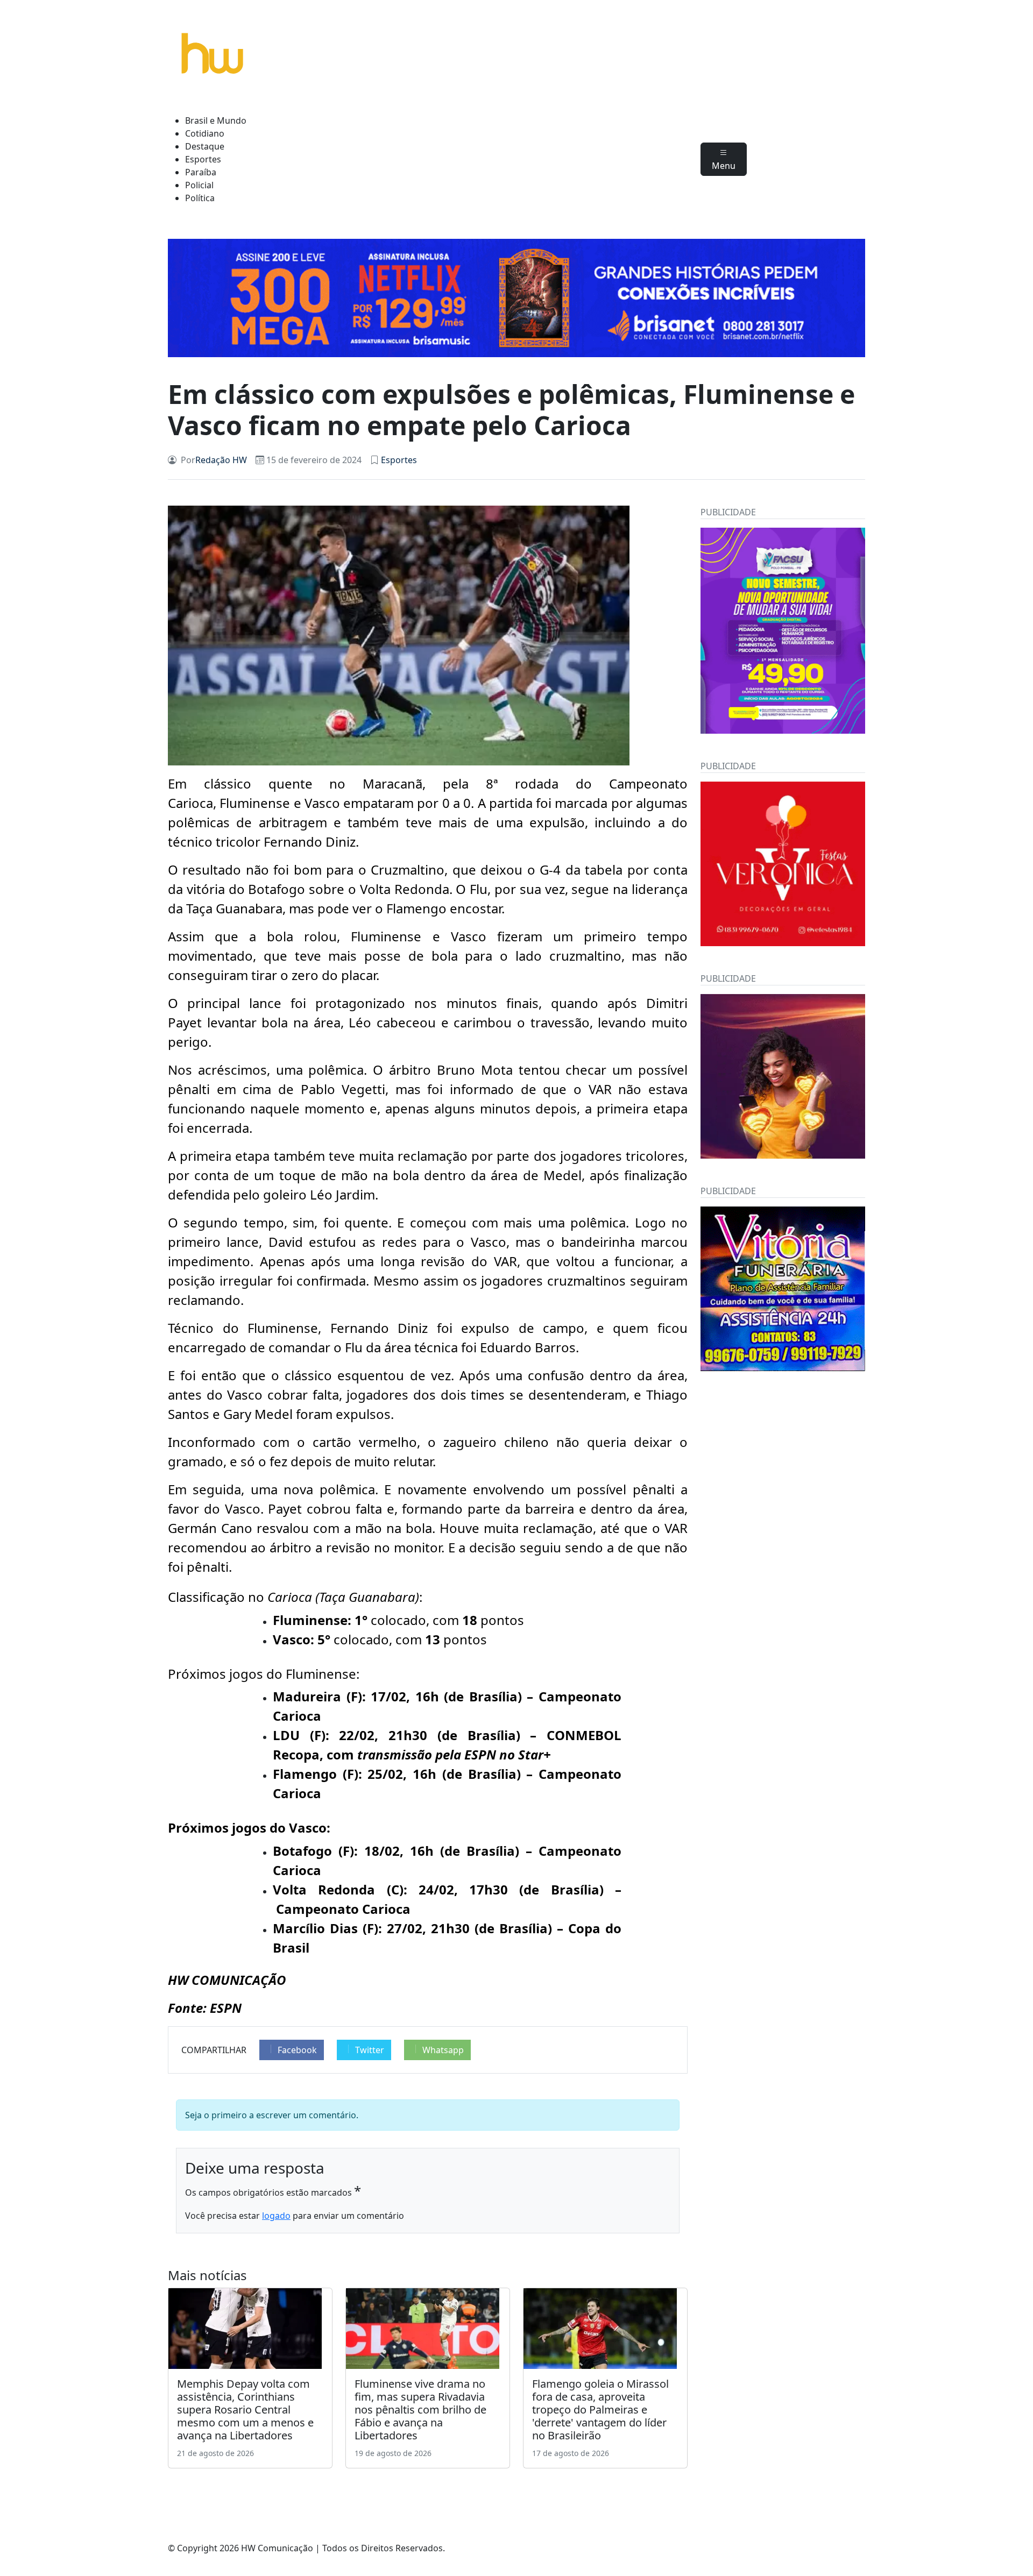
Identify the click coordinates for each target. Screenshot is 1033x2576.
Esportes (203, 159)
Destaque (205, 146)
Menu (724, 166)
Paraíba (201, 172)
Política (200, 198)
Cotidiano (205, 133)
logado (276, 2216)
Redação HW (221, 460)
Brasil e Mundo (216, 120)
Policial (199, 185)
